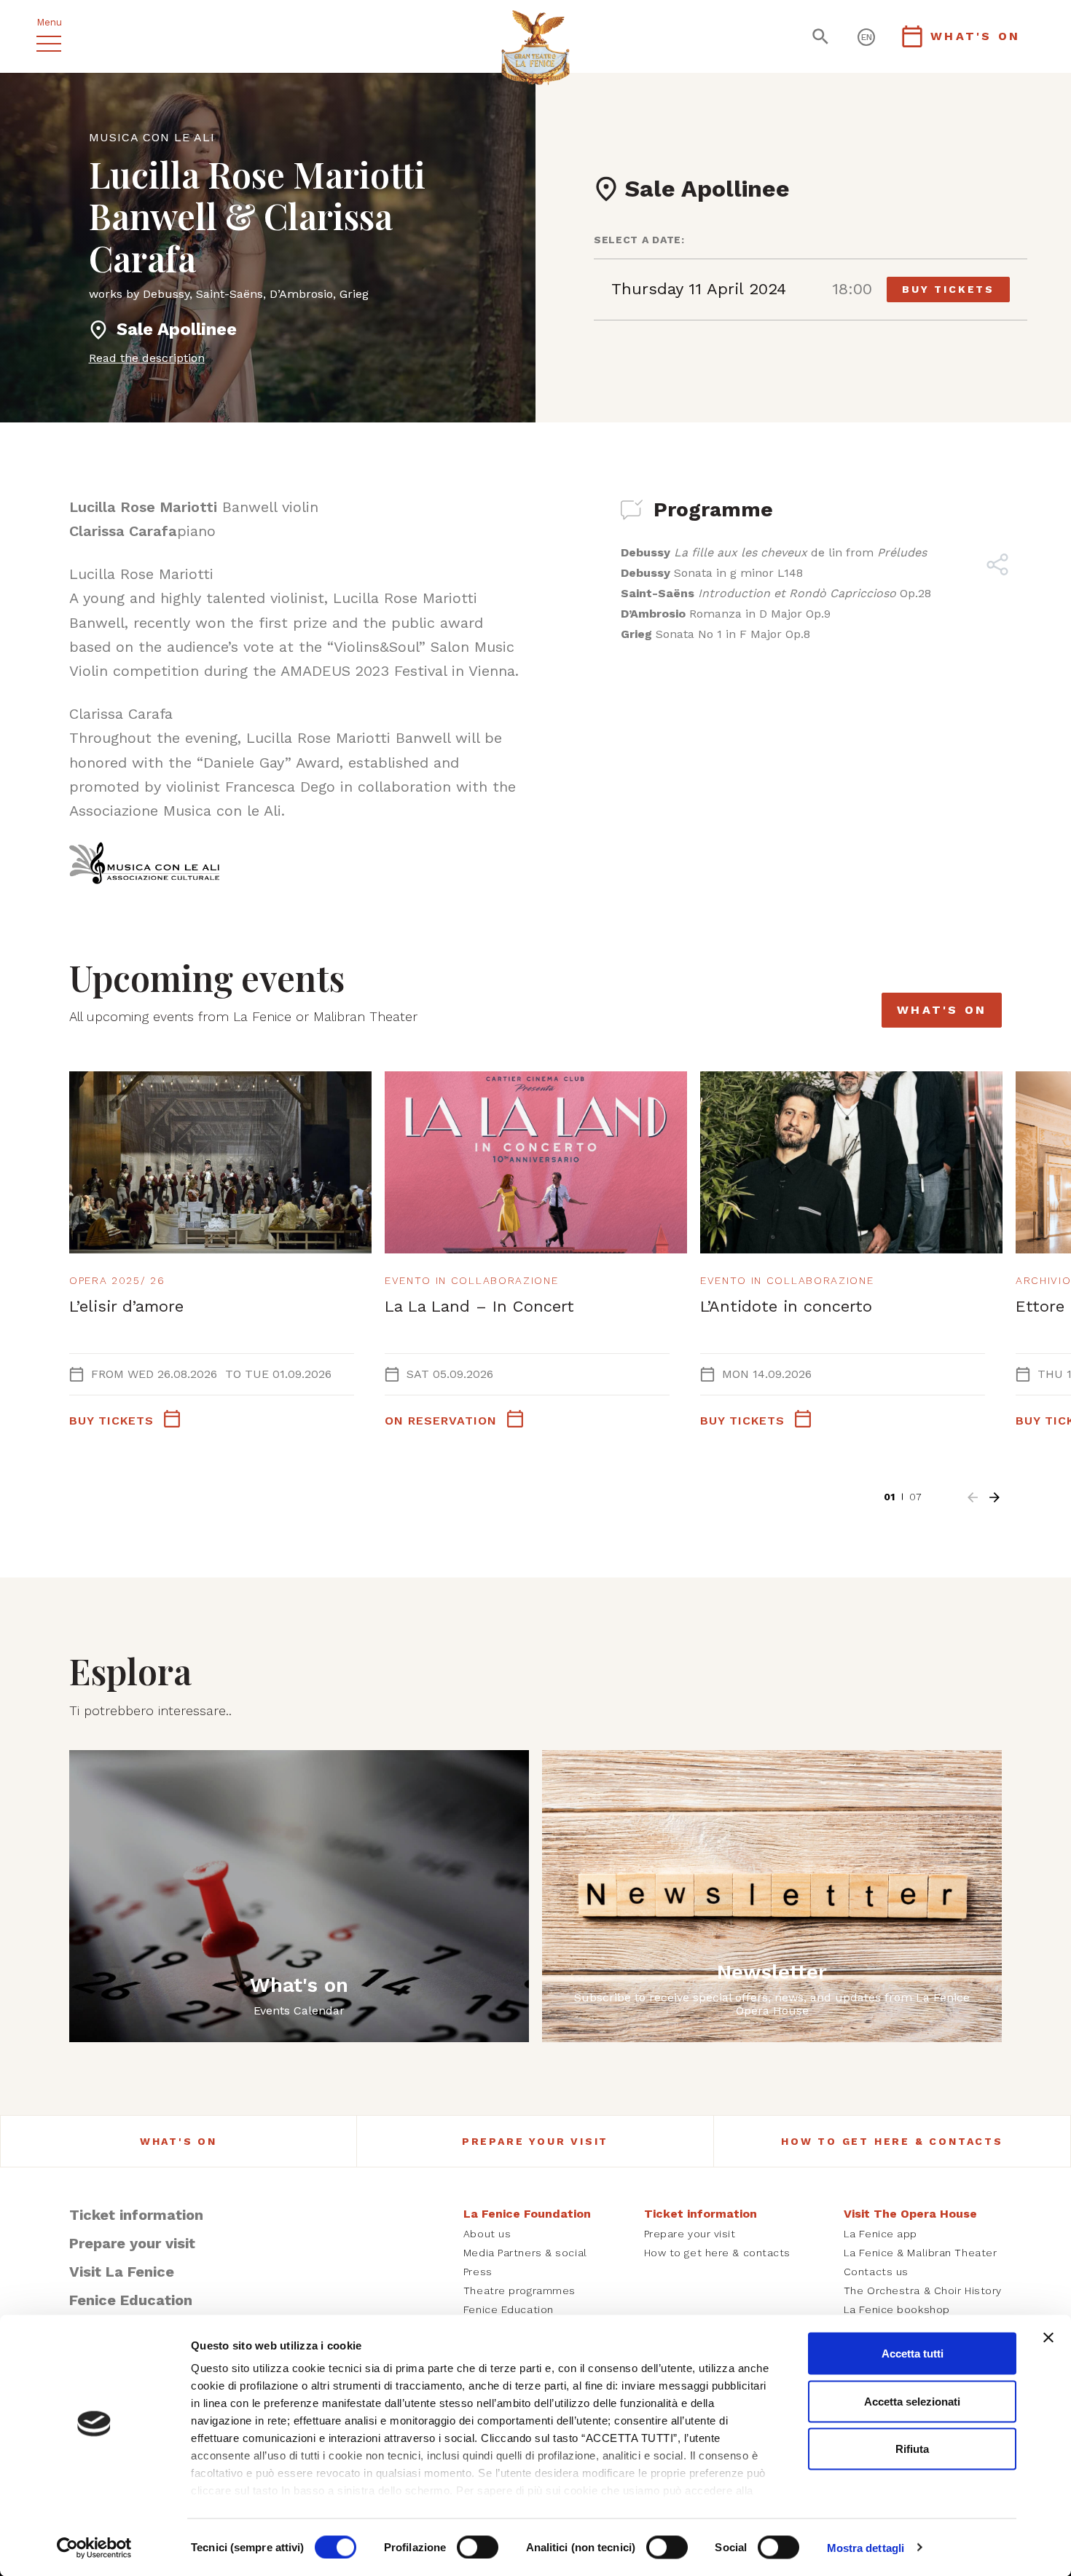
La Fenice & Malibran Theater (921, 2253)
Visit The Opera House (910, 2214)
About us (487, 2234)
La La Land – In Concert (479, 1306)
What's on (942, 1010)
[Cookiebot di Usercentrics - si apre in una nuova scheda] (94, 2548)
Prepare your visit (535, 2141)
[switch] (478, 2547)
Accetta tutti (913, 2354)
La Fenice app (880, 2234)
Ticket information (136, 2215)
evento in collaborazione (471, 1280)
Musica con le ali (152, 137)
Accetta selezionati (912, 2401)
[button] (973, 1497)
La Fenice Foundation (527, 2214)
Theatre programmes (519, 2291)
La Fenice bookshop (897, 2309)
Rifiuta (912, 2449)
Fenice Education (131, 2300)
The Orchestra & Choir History (923, 2291)
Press (478, 2272)
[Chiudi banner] (1048, 2338)
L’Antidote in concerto (786, 1306)
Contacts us (876, 2272)
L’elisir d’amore (126, 1306)
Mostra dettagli (866, 2547)
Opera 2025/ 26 (117, 1280)
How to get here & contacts (892, 2141)
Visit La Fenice (122, 2272)
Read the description (147, 358)
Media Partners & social (525, 2253)
